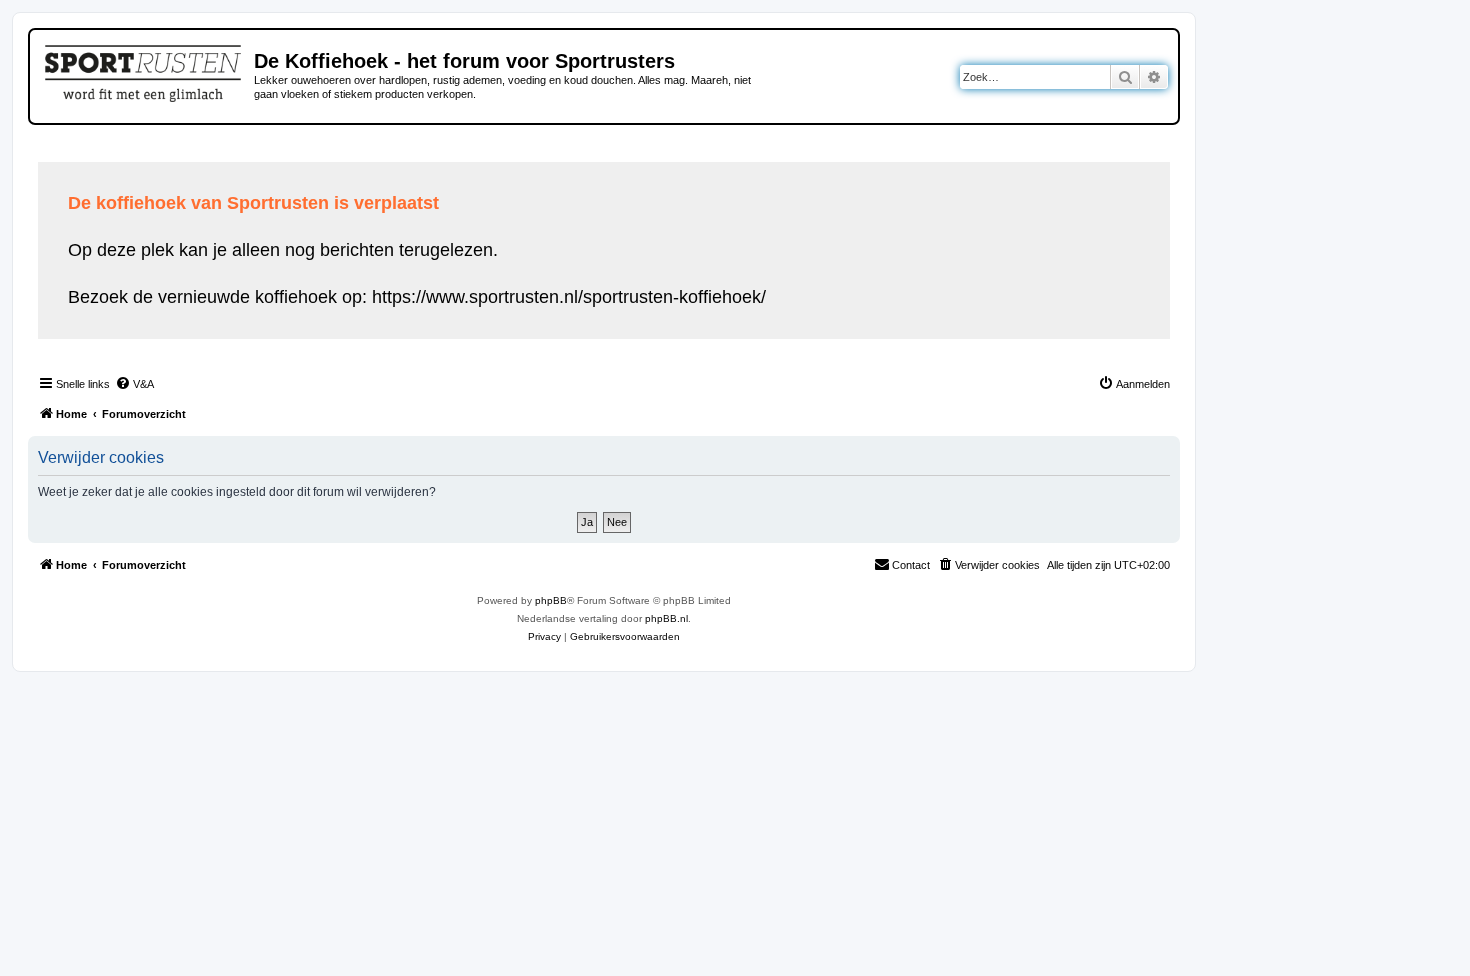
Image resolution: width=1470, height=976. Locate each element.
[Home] (144, 70)
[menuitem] (134, 384)
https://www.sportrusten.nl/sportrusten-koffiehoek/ (569, 297)
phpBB (551, 600)
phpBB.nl (666, 618)
